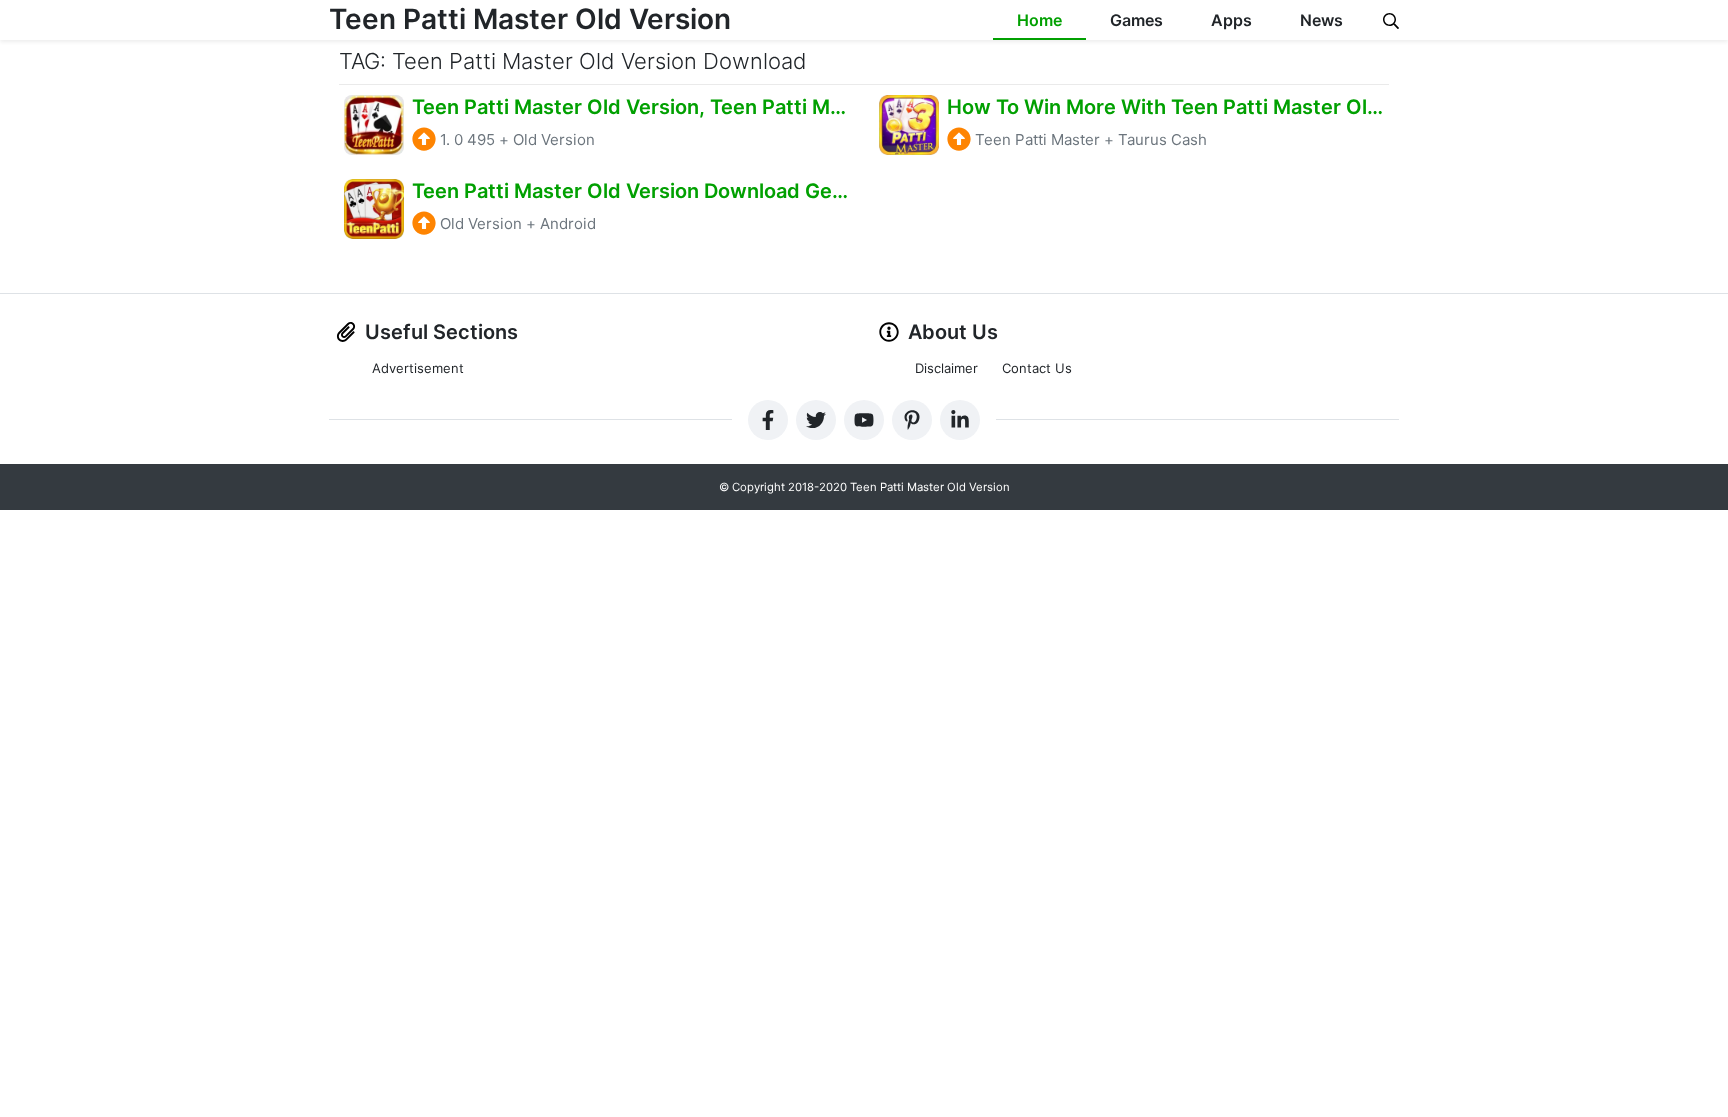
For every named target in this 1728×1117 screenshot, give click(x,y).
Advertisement (418, 368)
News (1321, 20)
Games (1136, 20)
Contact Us (1037, 368)
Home (1039, 20)
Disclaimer (946, 368)
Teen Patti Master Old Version (530, 19)
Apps (1231, 20)
